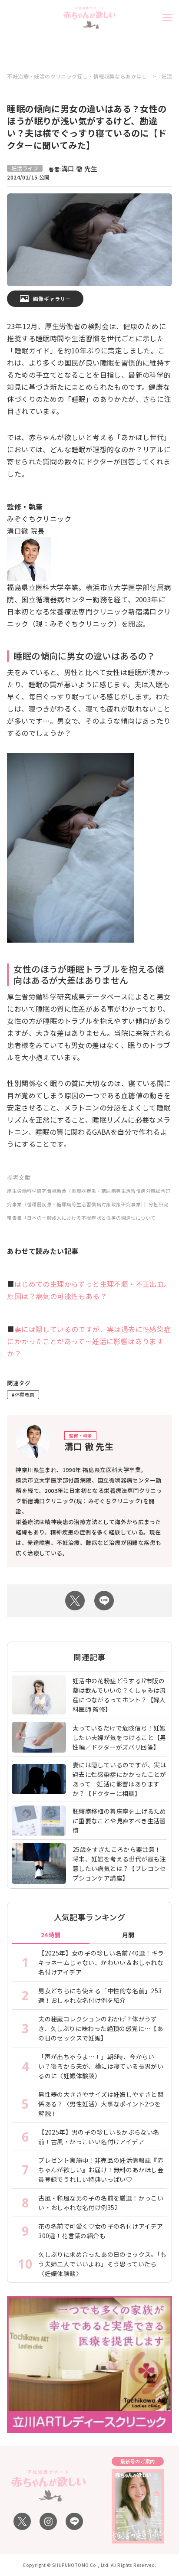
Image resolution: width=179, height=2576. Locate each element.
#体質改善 (23, 1394)
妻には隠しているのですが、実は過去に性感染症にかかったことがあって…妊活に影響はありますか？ (89, 1341)
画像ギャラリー (52, 299)
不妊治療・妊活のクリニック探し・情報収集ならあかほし (77, 76)
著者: (73, 169)
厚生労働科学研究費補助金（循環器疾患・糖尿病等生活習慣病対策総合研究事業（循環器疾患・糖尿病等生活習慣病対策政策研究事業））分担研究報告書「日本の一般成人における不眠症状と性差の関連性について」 (89, 1204)
